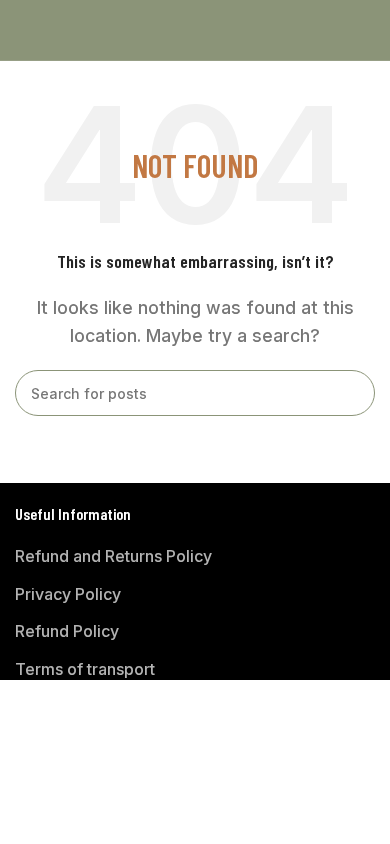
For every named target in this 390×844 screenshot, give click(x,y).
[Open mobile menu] (23, 30)
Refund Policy (67, 631)
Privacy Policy (68, 594)
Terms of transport (85, 669)
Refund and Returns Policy (113, 556)
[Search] (352, 393)
